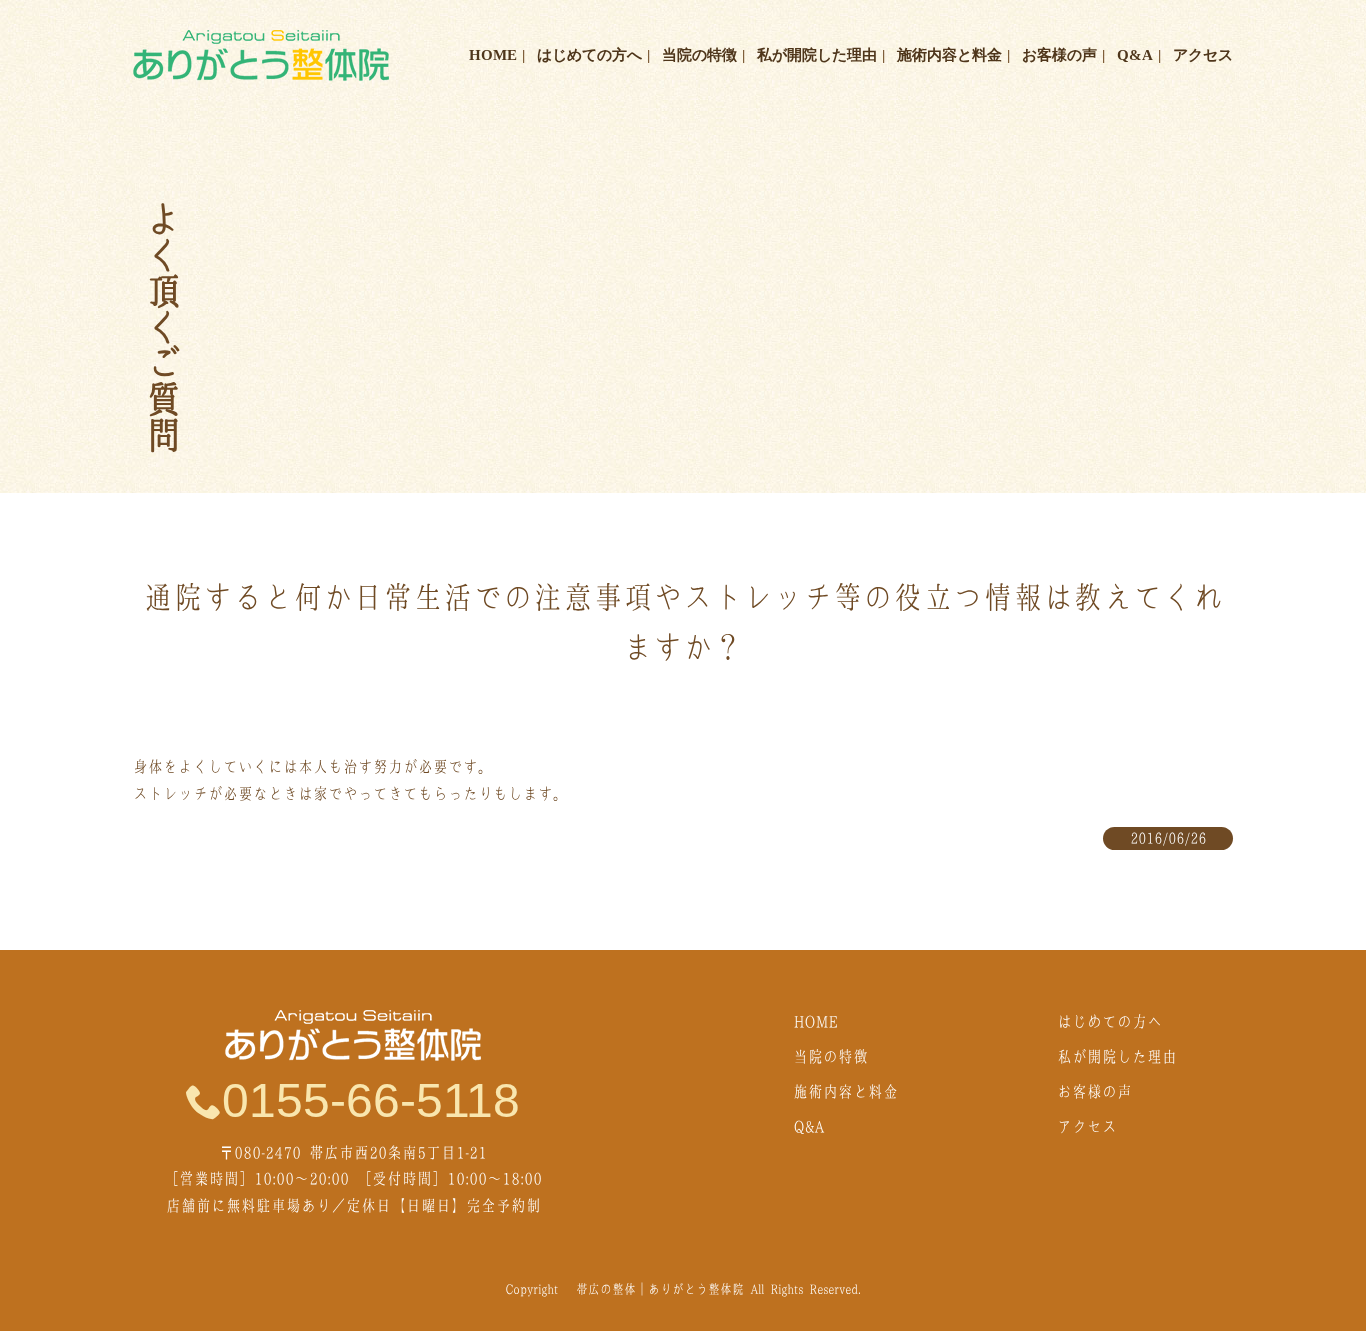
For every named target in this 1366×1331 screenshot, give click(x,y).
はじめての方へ (589, 55)
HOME (493, 55)
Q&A (1135, 55)
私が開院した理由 (817, 55)
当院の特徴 (699, 55)
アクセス (1203, 55)
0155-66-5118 (371, 1100)
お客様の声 (1059, 55)
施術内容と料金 (949, 55)
